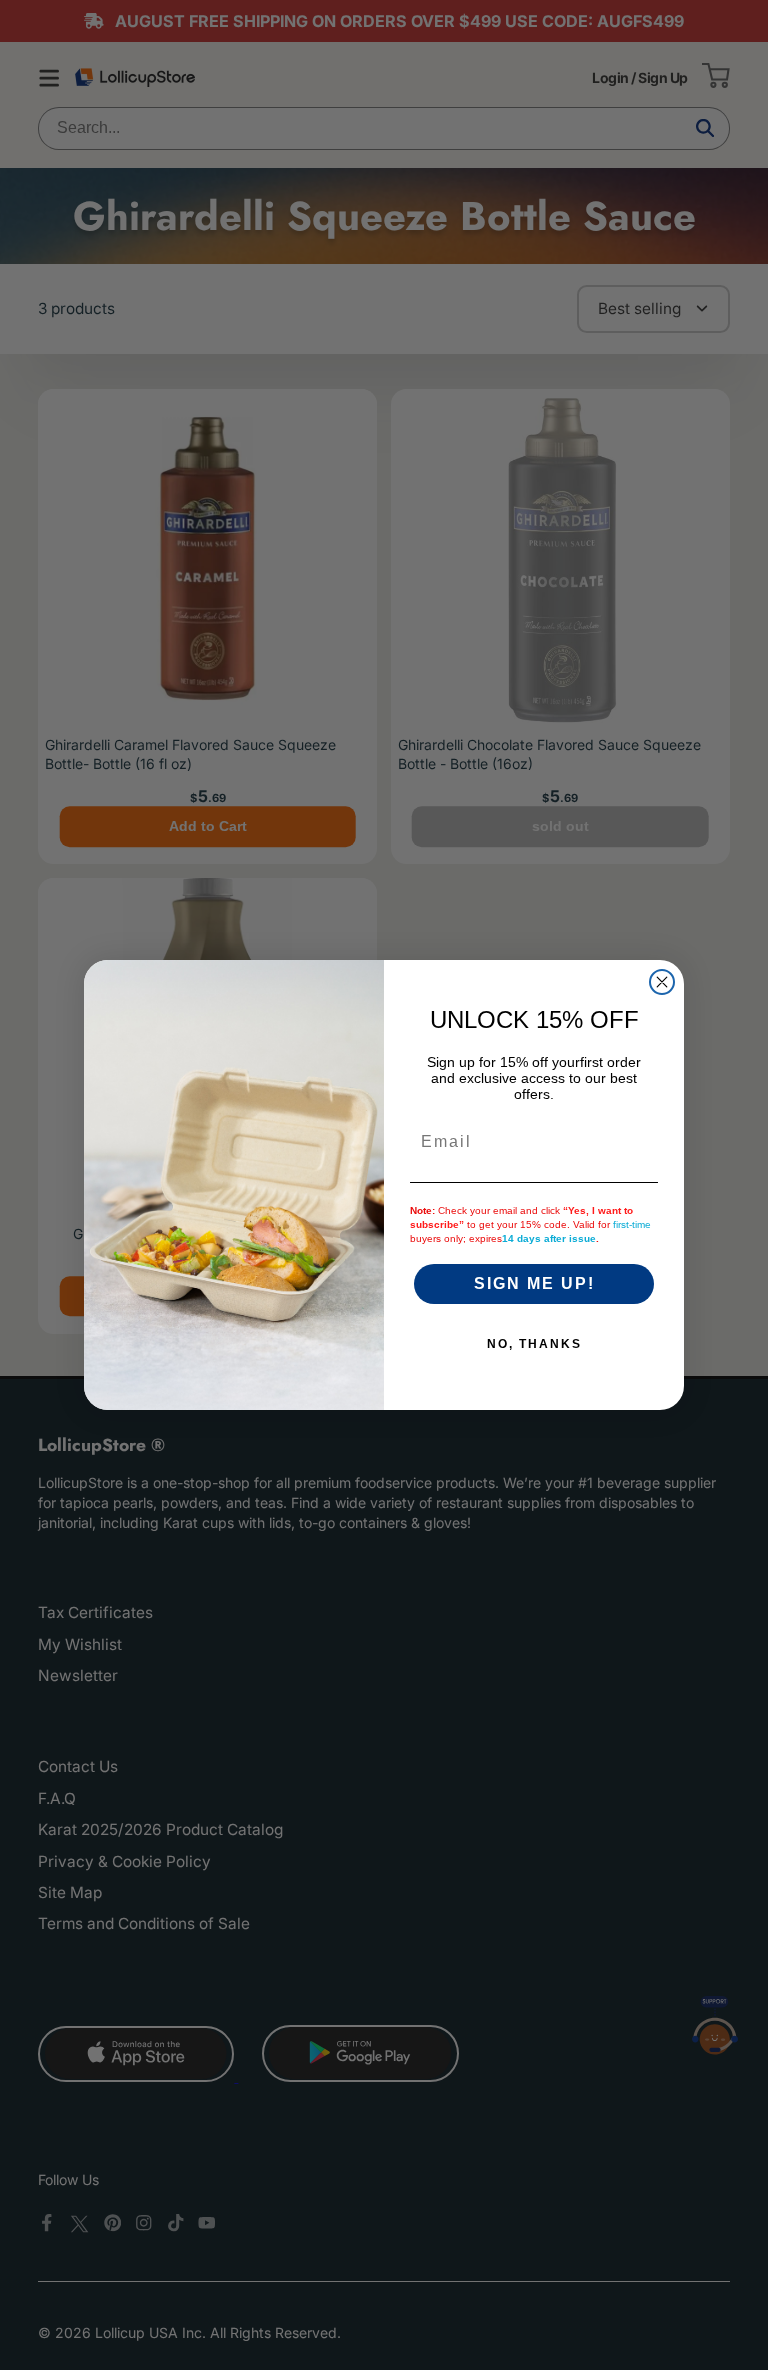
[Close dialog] (662, 982)
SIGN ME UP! (534, 1283)
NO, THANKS (534, 1344)
